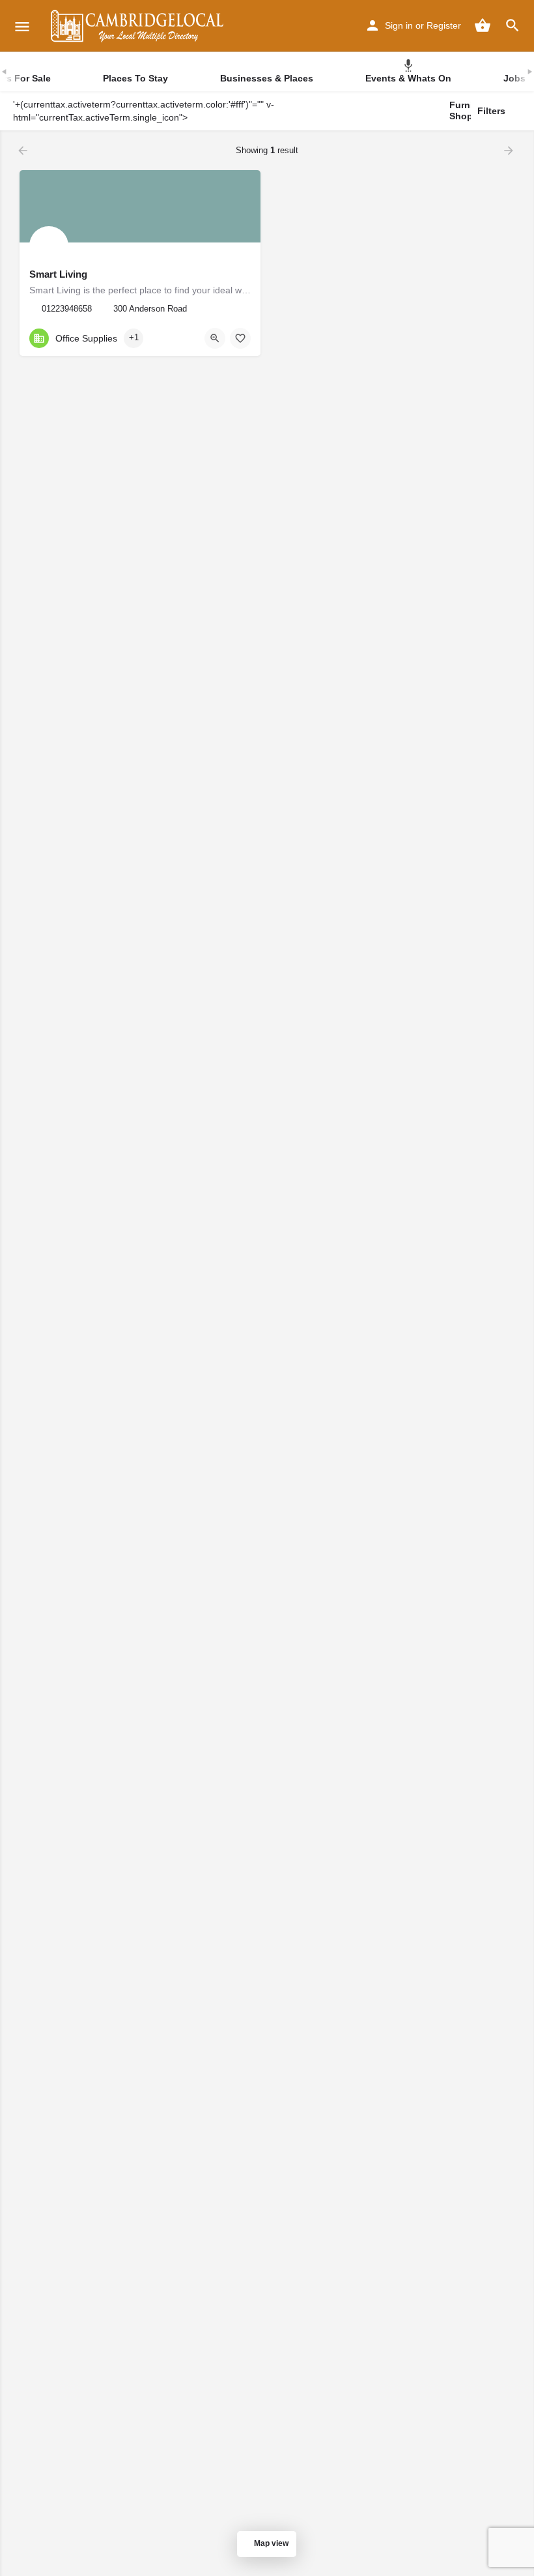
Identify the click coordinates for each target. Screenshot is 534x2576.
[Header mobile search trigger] (513, 25)
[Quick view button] (215, 338)
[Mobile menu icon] (22, 26)
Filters (491, 111)
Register (444, 25)
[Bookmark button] (240, 338)
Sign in (399, 25)
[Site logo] (139, 26)
